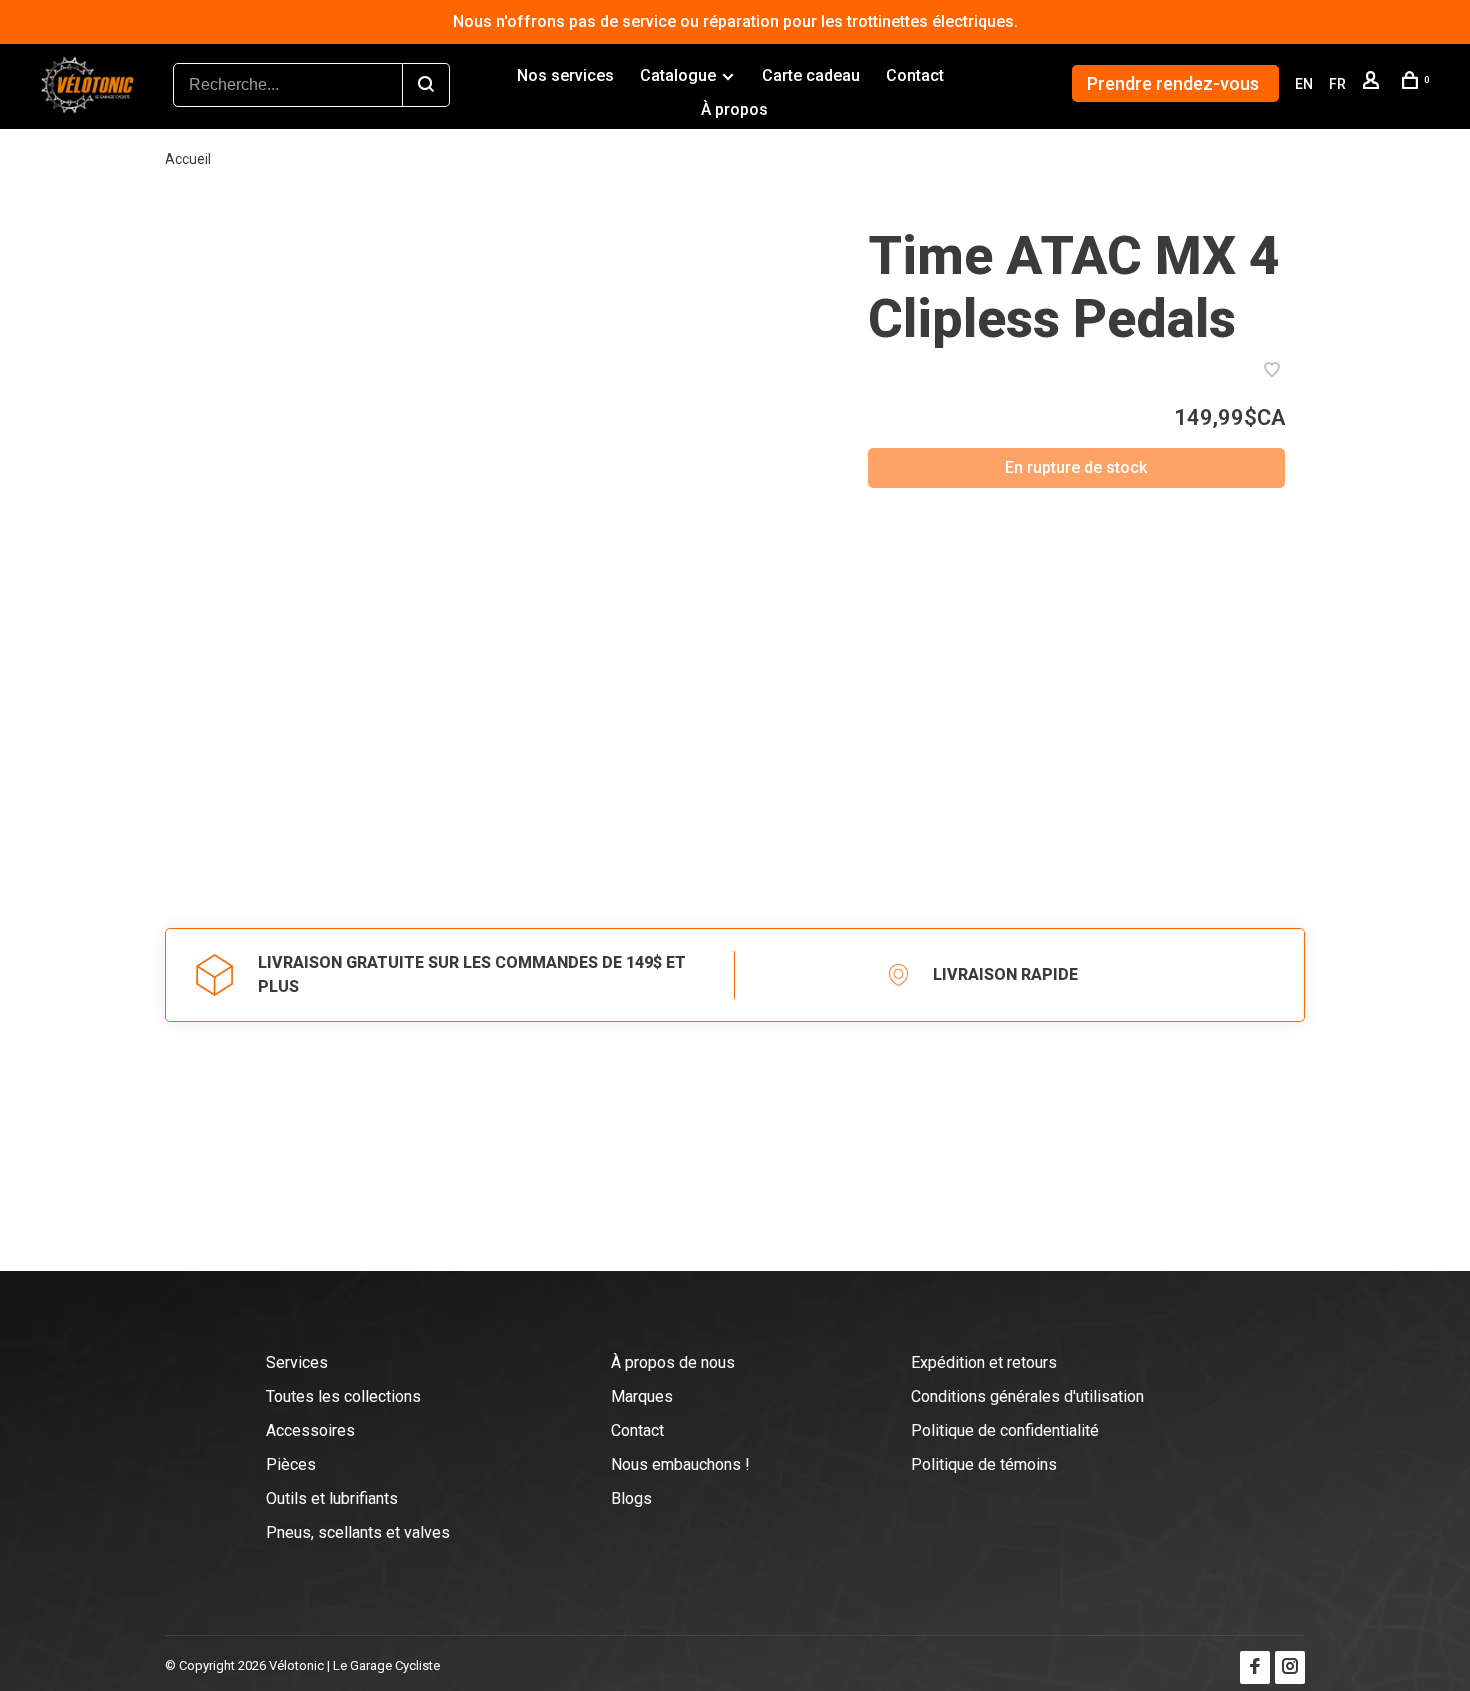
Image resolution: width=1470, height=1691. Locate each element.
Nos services (565, 75)
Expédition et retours (984, 1362)
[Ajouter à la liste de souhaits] (1272, 371)
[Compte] (1373, 84)
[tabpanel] (491, 546)
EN (1304, 84)
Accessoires (310, 1430)
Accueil (188, 159)
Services (297, 1362)
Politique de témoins (984, 1464)
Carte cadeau (811, 75)
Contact (915, 75)
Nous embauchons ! (680, 1464)
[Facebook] (1255, 1667)
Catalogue (678, 75)
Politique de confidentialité (1005, 1430)
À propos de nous (673, 1362)
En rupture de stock (1076, 467)
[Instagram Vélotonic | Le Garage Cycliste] (1290, 1667)
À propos (734, 109)
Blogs (631, 1498)
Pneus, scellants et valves (358, 1532)
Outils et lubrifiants (332, 1498)
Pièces (291, 1464)
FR (1337, 84)
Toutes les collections (343, 1396)
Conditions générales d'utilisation (1027, 1396)
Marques (642, 1396)
